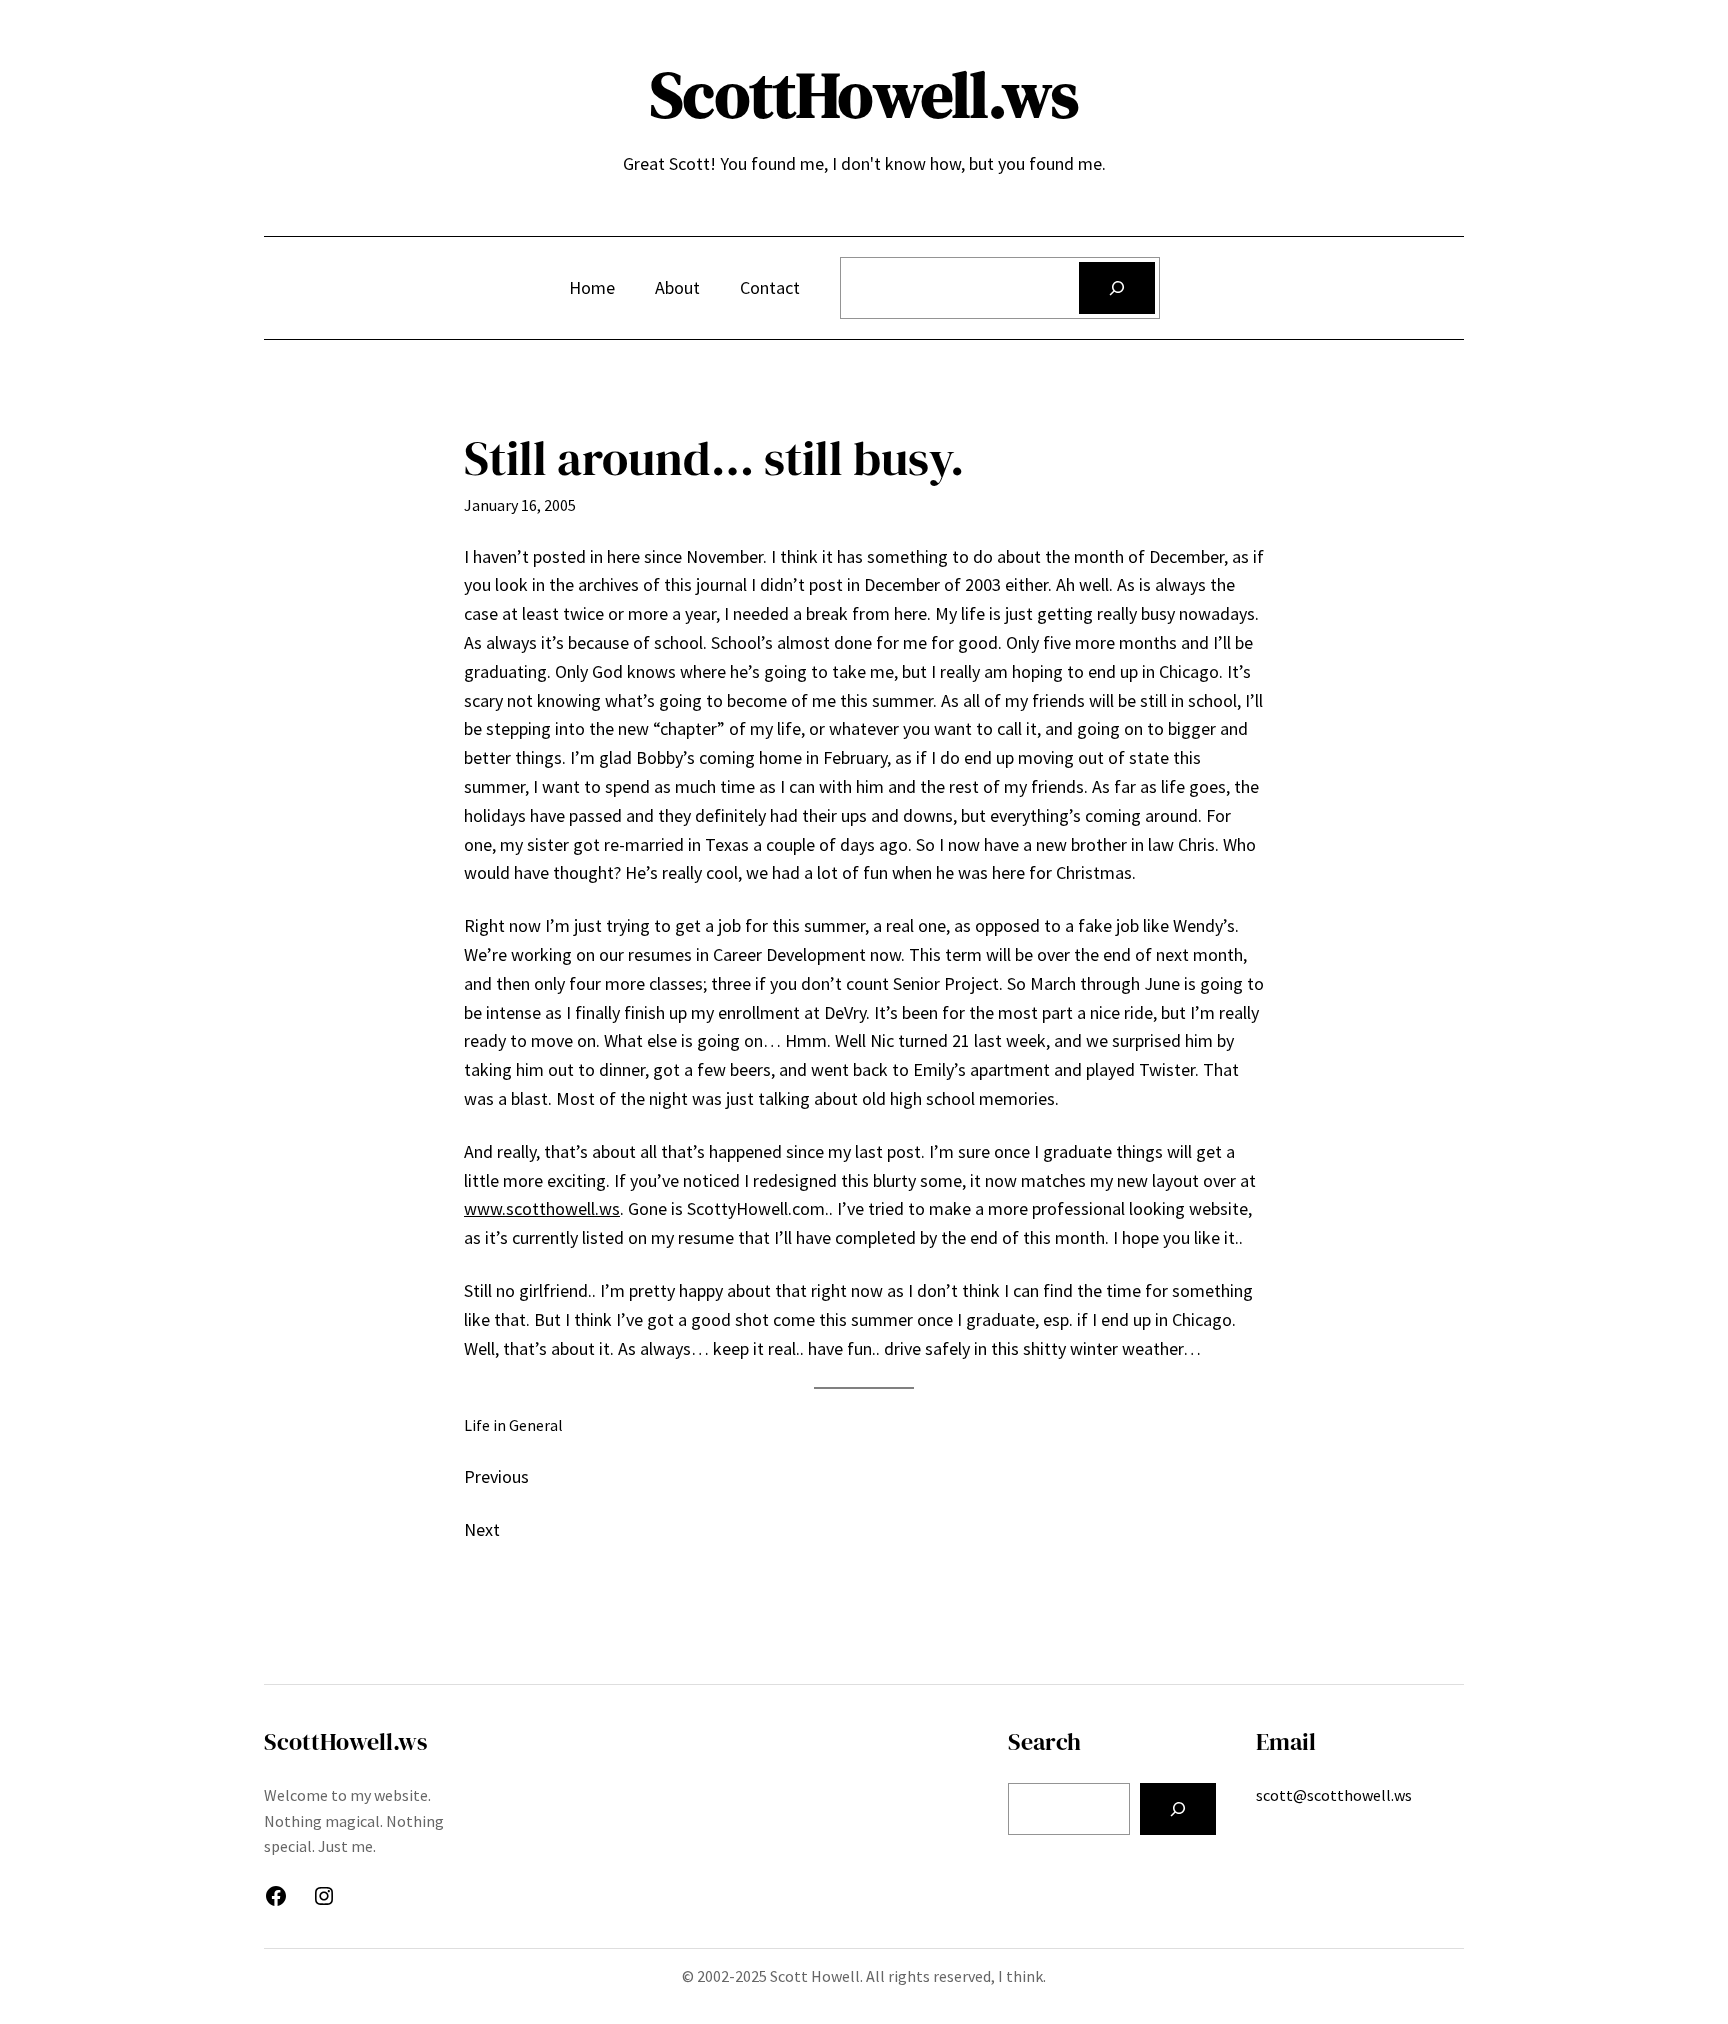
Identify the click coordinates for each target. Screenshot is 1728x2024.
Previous (496, 1476)
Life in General (513, 1425)
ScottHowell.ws (864, 94)
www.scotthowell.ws (542, 1208)
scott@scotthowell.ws (1334, 1795)
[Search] (1117, 288)
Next (482, 1529)
